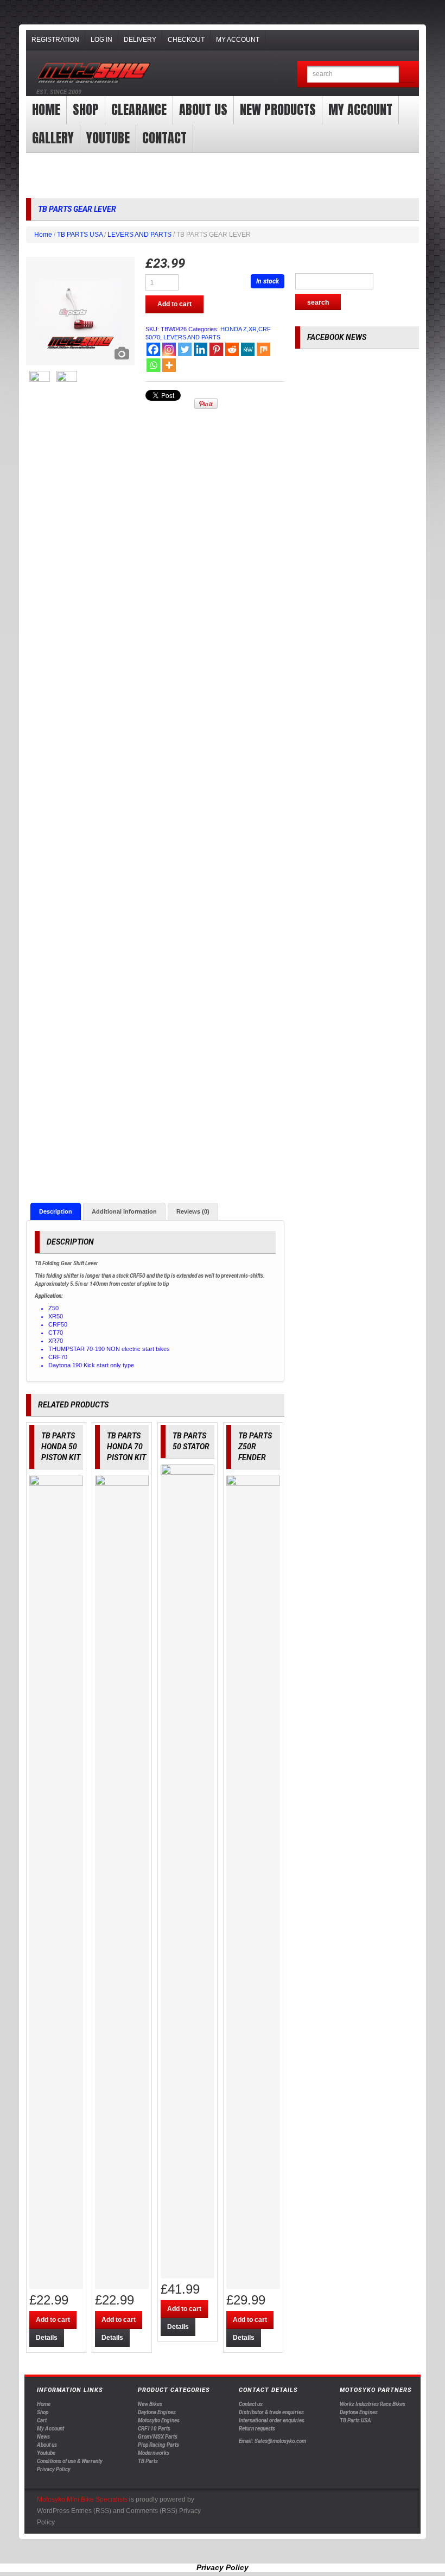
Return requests (257, 2429)
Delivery (140, 40)
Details (47, 2338)
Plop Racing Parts (158, 2445)
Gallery (53, 138)
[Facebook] (153, 349)
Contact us (251, 2404)
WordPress (53, 2511)
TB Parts (148, 2461)
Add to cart (174, 304)
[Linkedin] (201, 349)
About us (203, 110)
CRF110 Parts (154, 2429)
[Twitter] (185, 349)
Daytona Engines (157, 2412)
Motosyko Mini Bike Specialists (82, 2499)
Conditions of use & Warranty (70, 2461)
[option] (80, 311)
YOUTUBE (108, 138)
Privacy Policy (54, 2469)
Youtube (46, 2453)
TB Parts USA (355, 2420)
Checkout (186, 40)
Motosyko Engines (159, 2420)
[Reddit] (232, 349)
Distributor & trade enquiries (271, 2412)
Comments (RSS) (152, 2511)
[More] (169, 365)
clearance (139, 110)
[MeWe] (248, 349)
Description (56, 1211)
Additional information (124, 1211)
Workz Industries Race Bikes (373, 2404)
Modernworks (154, 2453)
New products (278, 110)
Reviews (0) (193, 1211)
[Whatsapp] (153, 365)
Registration (55, 40)
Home (46, 110)
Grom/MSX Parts (158, 2437)
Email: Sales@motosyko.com (272, 2441)
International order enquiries (272, 2420)
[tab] (56, 1211)
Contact (164, 138)
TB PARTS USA (80, 235)
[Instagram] (169, 349)
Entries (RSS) (91, 2511)
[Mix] (263, 349)
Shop (86, 110)
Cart (42, 2420)
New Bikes (150, 2404)
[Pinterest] (216, 349)
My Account (238, 40)
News (43, 2437)
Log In (101, 40)
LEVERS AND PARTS (139, 235)
